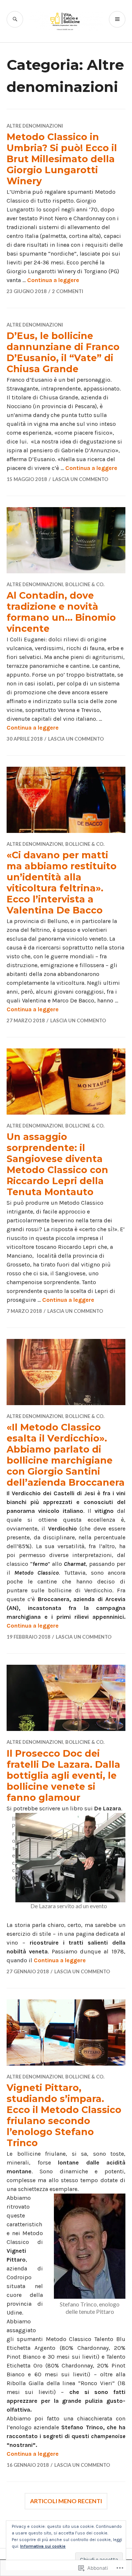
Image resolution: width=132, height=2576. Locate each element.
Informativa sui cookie (43, 2546)
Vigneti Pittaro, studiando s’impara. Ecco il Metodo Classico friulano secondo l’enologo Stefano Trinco (64, 2115)
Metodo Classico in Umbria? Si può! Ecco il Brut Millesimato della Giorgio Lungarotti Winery (62, 159)
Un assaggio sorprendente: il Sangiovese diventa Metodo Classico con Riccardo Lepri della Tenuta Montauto (57, 1164)
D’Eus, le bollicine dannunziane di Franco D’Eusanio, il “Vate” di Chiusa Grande (63, 352)
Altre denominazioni (35, 126)
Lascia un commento (80, 479)
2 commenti (68, 291)
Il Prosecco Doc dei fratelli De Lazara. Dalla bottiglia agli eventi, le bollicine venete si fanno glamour (63, 1775)
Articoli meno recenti (66, 2501)
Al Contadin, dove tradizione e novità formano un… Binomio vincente (61, 612)
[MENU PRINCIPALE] (117, 19)
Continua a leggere (53, 280)
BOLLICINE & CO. (85, 584)
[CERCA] (15, 19)
